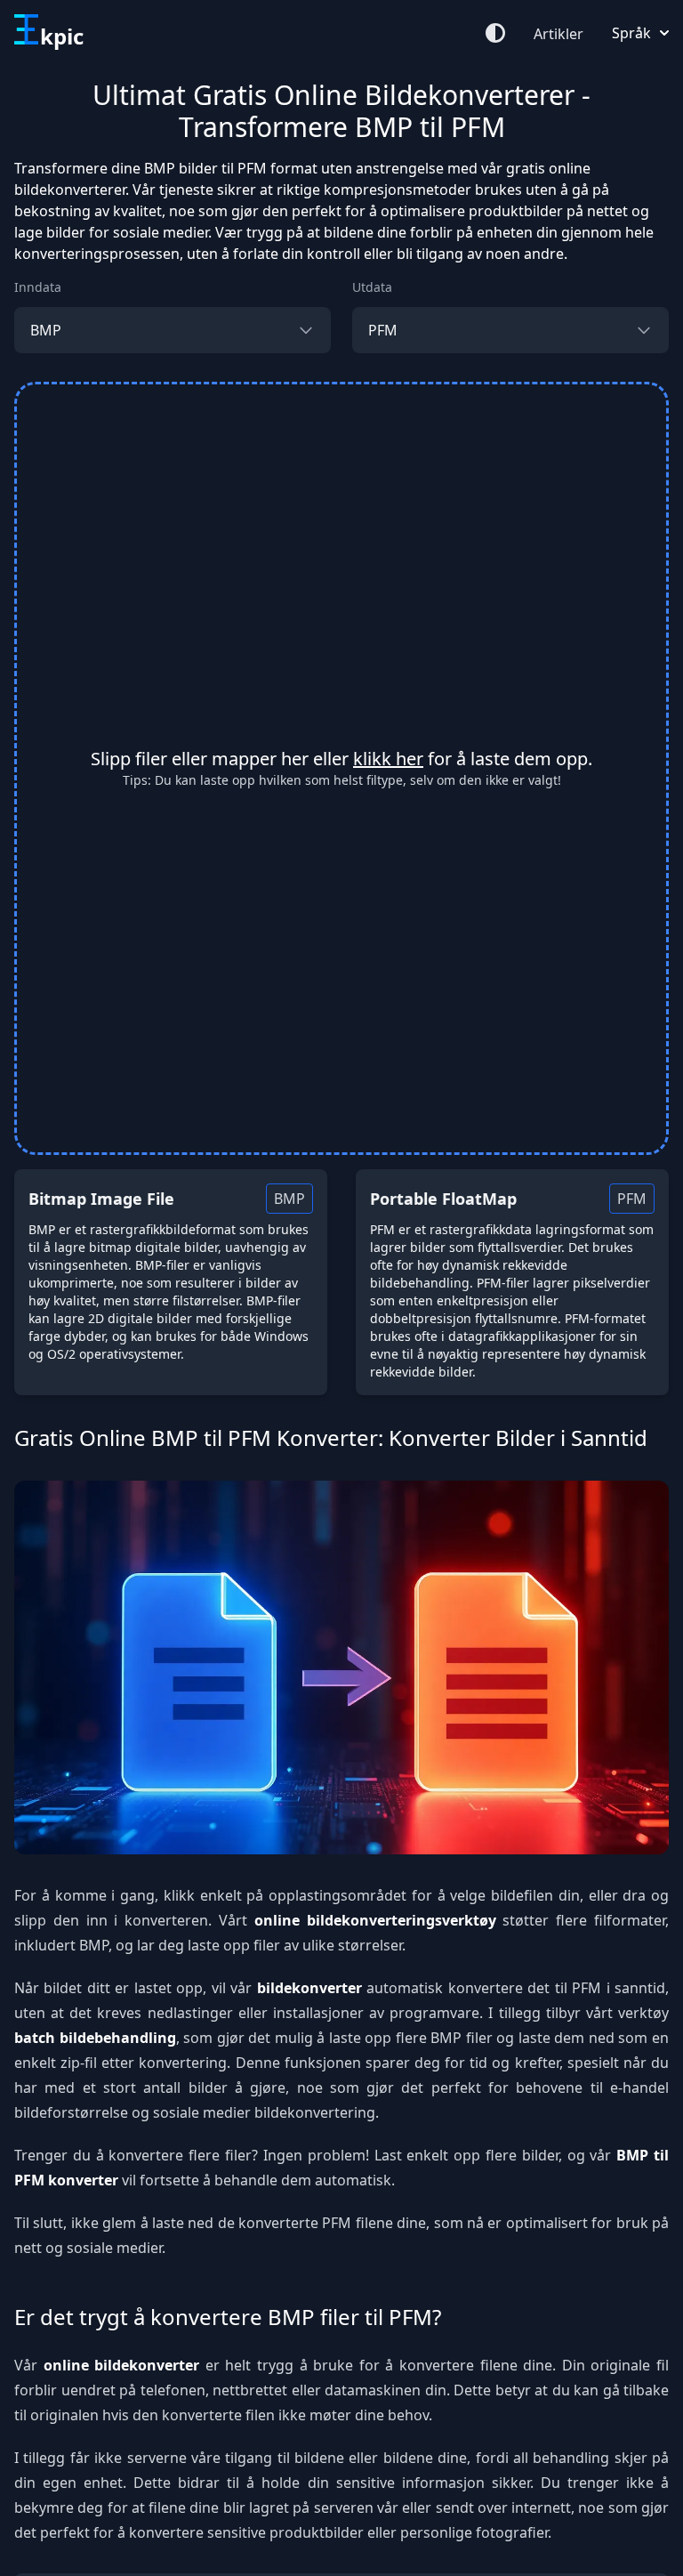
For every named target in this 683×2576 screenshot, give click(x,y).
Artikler (558, 34)
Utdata (372, 287)
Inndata (38, 287)
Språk (631, 33)
